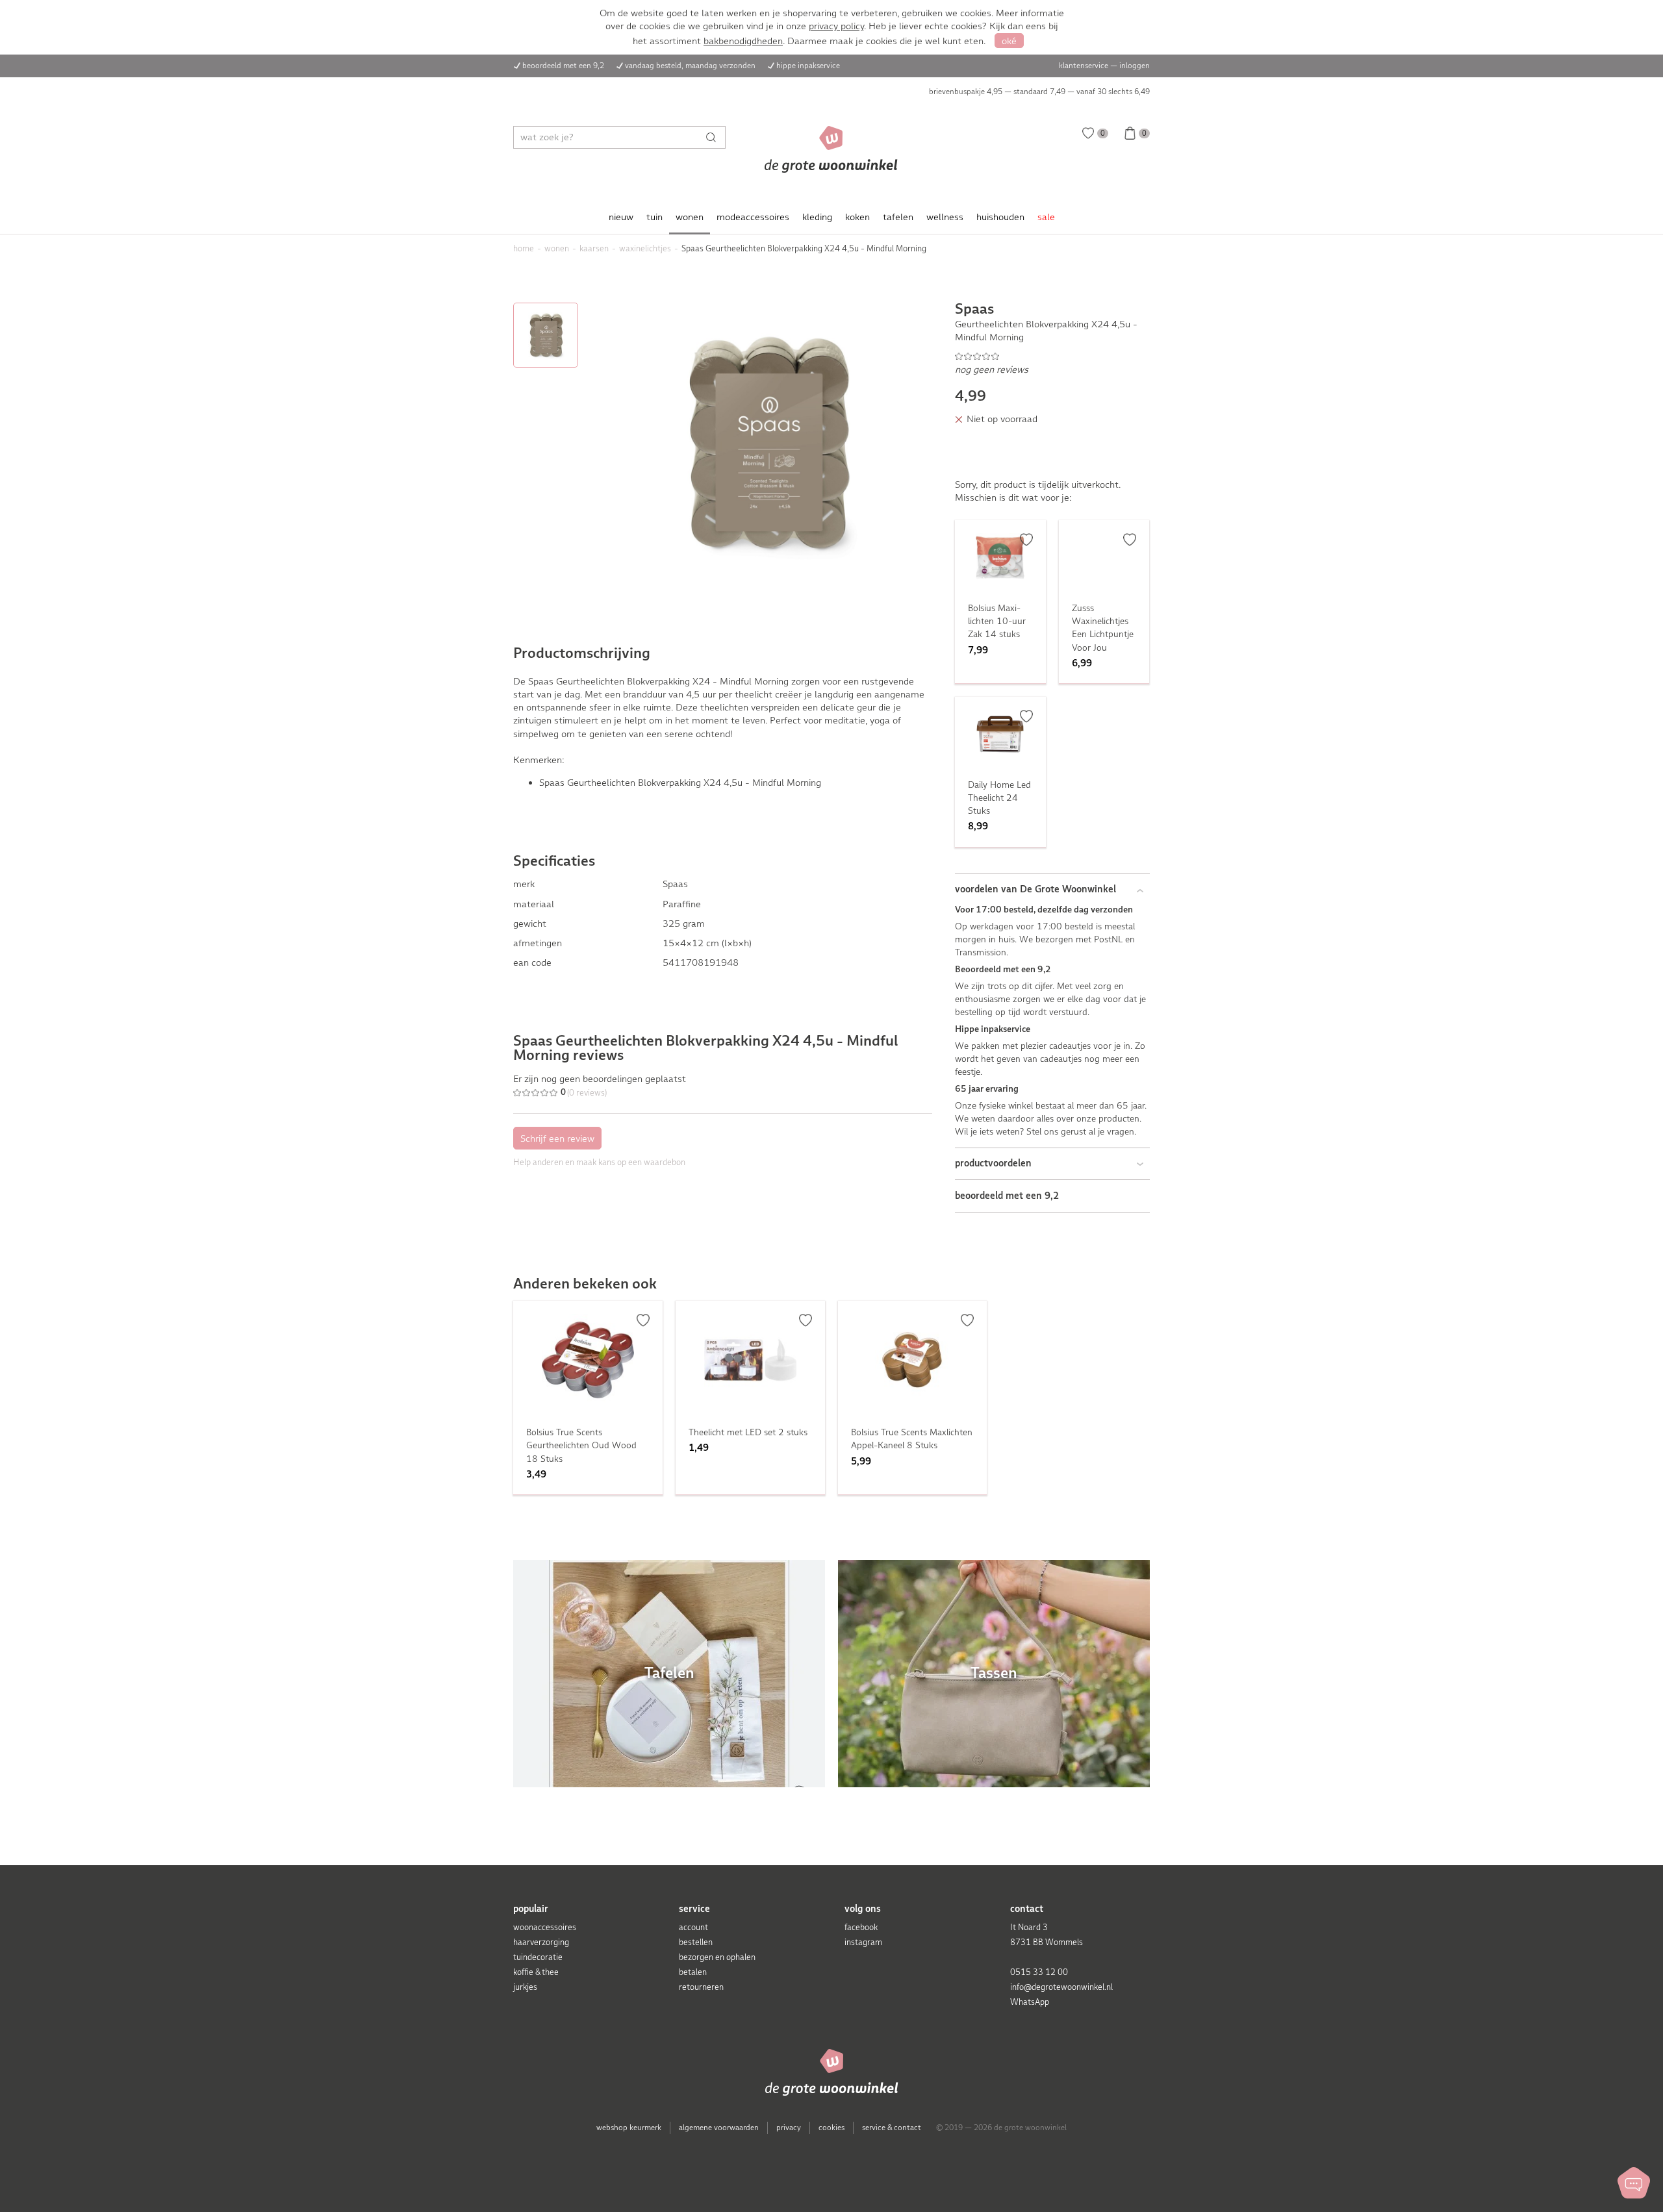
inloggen (1135, 66)
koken (857, 217)
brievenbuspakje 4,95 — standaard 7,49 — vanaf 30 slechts (1039, 92)
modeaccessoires (753, 217)
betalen (693, 1972)
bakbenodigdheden (743, 41)
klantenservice (1084, 66)
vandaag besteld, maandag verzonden (690, 66)
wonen (690, 217)
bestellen (696, 1942)
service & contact (892, 2128)
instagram (863, 1942)
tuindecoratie (538, 1957)
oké (1009, 41)
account (693, 1927)
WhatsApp (1030, 2002)
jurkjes (525, 1987)
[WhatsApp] (1634, 2183)
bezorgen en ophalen (717, 1957)
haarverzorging (541, 1942)
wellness (945, 217)
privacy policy (836, 26)
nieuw (621, 217)
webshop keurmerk (629, 2128)
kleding (817, 217)
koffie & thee (536, 1972)
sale (1046, 217)
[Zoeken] (714, 137)
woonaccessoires (545, 1927)
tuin (654, 217)
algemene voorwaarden (719, 2128)
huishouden (1000, 217)
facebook (861, 1927)
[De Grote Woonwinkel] (831, 149)
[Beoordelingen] (1052, 356)
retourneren (701, 1987)
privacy (789, 2128)
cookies (831, 2128)
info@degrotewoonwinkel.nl (1061, 1987)
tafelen (898, 217)
